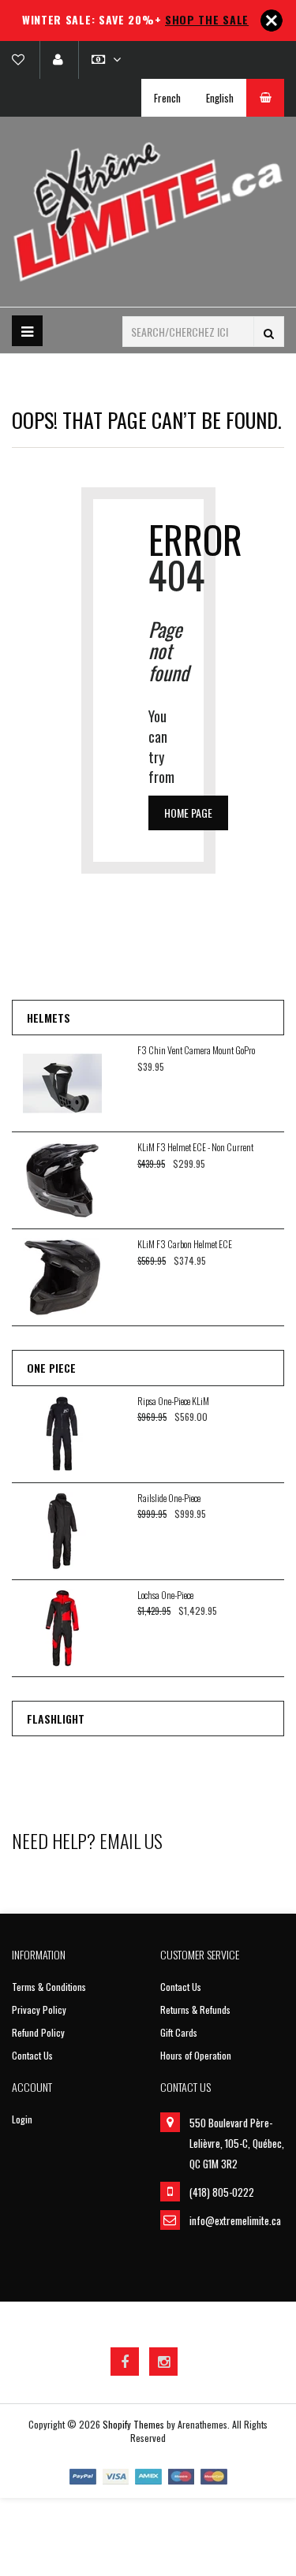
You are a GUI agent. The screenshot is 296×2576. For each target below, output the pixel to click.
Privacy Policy (39, 2009)
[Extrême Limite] (148, 212)
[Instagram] (163, 2362)
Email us (131, 1840)
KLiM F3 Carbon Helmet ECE (185, 1244)
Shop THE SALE (207, 19)
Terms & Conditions (49, 1987)
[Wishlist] (24, 60)
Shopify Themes (133, 2424)
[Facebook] (125, 2362)
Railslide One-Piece (169, 1498)
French (167, 98)
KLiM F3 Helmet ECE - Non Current (195, 1147)
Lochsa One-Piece (165, 1595)
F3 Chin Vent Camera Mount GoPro (196, 1050)
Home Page (188, 813)
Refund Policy (38, 2032)
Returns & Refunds (195, 2009)
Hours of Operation (196, 2055)
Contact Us (32, 2055)
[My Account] (58, 60)
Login (22, 2119)
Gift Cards (179, 2032)
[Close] (272, 21)
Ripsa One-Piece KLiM (173, 1401)
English (220, 98)
